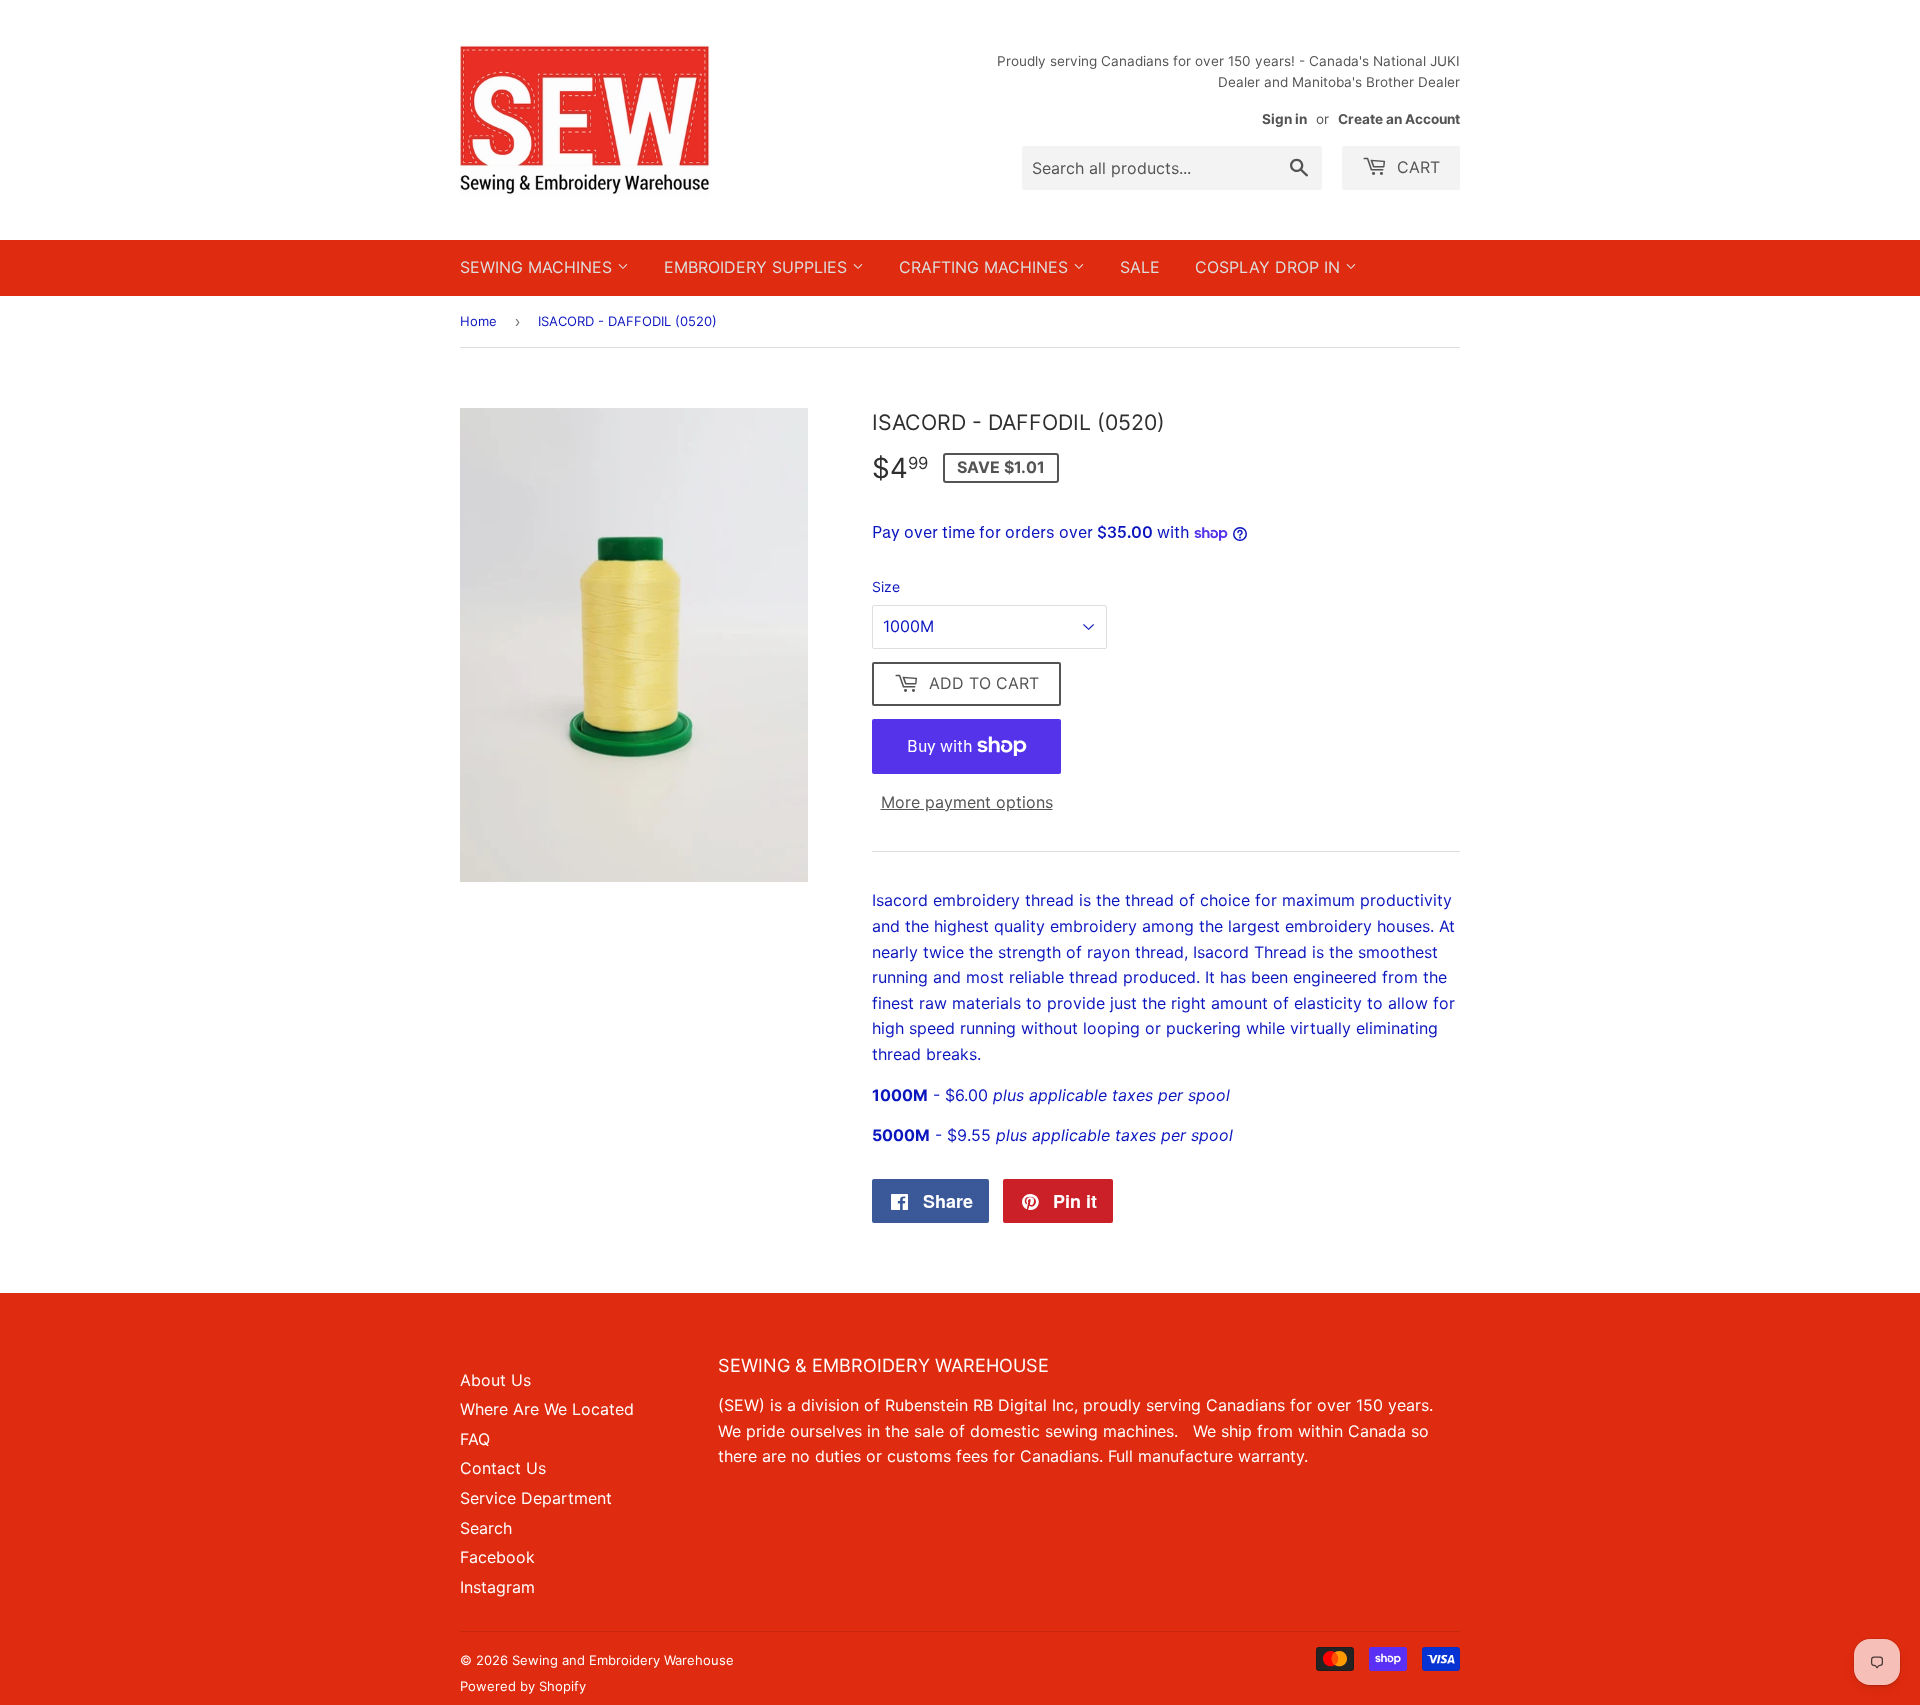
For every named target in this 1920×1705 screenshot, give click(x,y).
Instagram (497, 1587)
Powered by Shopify (523, 1686)
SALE (1140, 267)
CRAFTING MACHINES (986, 267)
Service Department (536, 1498)
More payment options (967, 802)
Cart (1416, 167)
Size (886, 586)
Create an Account (1399, 119)
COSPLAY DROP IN (1270, 267)
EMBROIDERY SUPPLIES (758, 267)
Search (486, 1528)
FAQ (475, 1439)
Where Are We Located (547, 1409)
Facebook (497, 1557)
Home (478, 321)
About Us (495, 1380)
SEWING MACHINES (538, 267)
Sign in (1284, 119)
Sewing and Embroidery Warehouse (623, 1660)
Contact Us (503, 1468)
